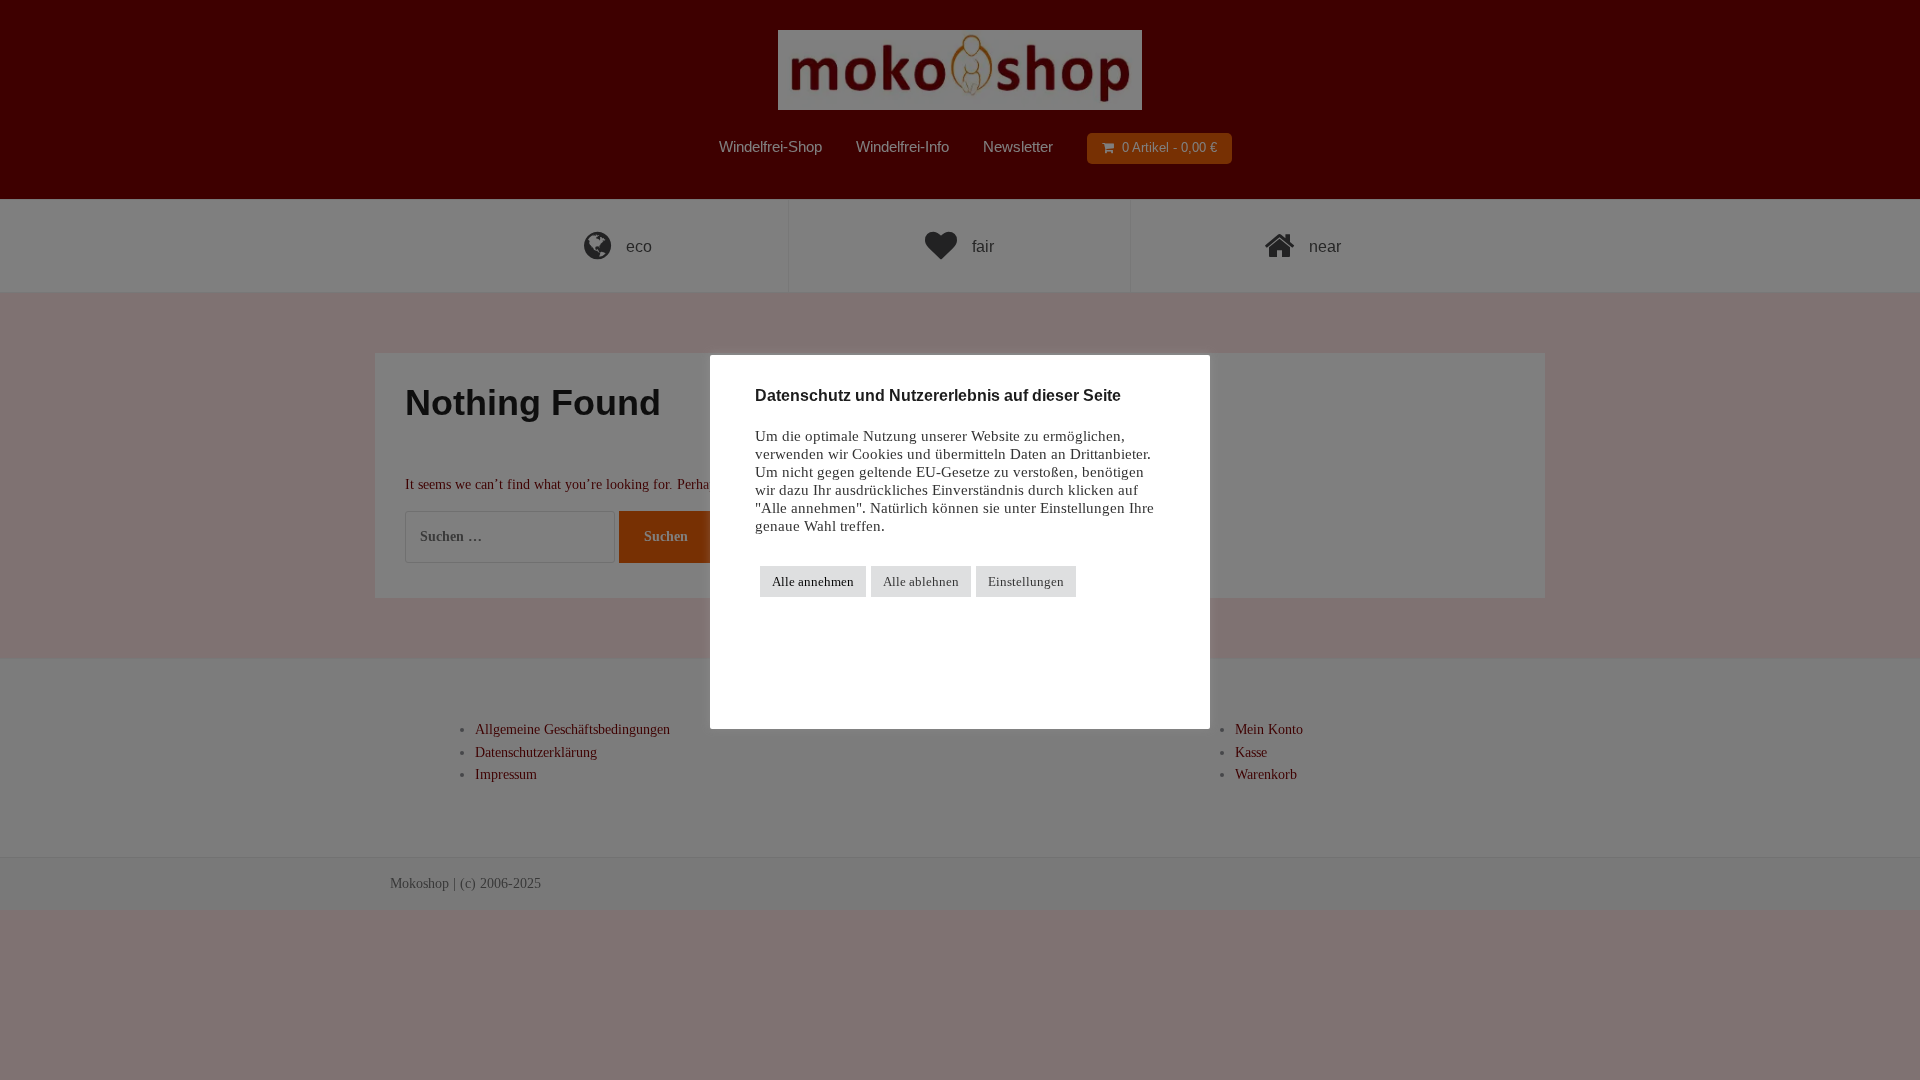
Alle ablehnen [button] (921, 581)
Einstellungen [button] (1026, 581)
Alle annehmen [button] (813, 581)
